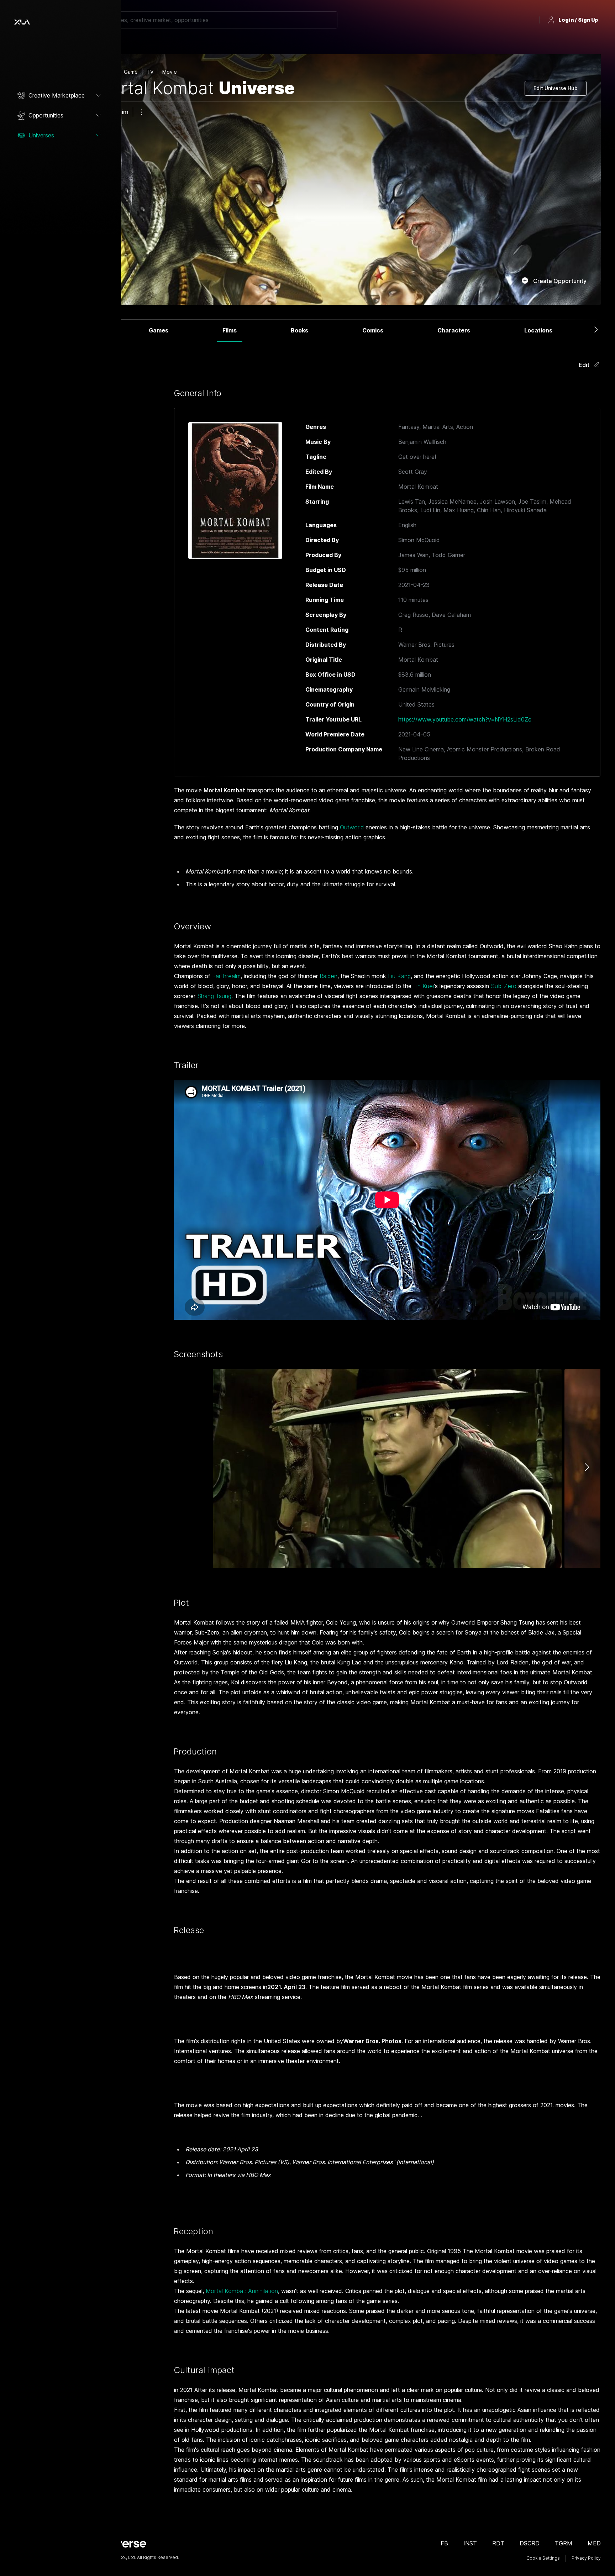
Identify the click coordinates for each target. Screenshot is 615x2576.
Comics (373, 330)
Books (299, 330)
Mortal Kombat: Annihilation (242, 2291)
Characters (454, 330)
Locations (538, 330)
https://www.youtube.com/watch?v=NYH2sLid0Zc (465, 719)
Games (159, 330)
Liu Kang (399, 976)
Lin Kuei (424, 986)
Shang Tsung (214, 996)
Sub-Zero (504, 986)
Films (230, 330)
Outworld (352, 827)
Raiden (328, 976)
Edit (584, 365)
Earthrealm (226, 976)
